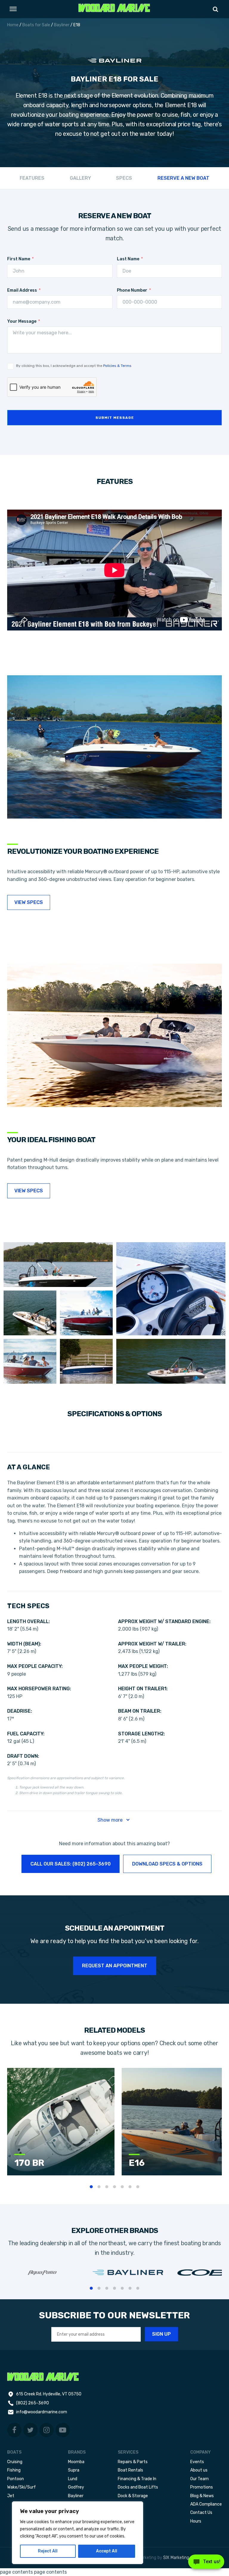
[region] (78, 2533)
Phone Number (132, 290)
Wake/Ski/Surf (21, 2487)
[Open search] (215, 9)
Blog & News (202, 2496)
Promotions (202, 2487)
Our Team (199, 2479)
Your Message (22, 321)
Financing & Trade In (137, 2479)
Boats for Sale (36, 25)
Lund (73, 2479)
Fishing (14, 2470)
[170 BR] (61, 2174)
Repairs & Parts (133, 2462)
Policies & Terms (117, 366)
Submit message (115, 418)
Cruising (15, 2462)
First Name (19, 259)
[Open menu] (13, 9)
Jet (11, 2496)
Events (197, 2462)
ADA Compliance (206, 2504)
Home (13, 25)
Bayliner (62, 25)
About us (199, 2470)
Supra (74, 2470)
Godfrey (76, 2487)
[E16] (175, 2174)
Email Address (22, 290)
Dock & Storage (133, 2496)
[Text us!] (206, 2563)
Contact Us (201, 2513)
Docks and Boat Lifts (138, 2487)
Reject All (48, 2551)
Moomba (76, 2462)
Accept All (107, 2551)
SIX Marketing (176, 2558)
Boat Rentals (130, 2470)
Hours (196, 2521)
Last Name (128, 259)
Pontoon (16, 2479)
